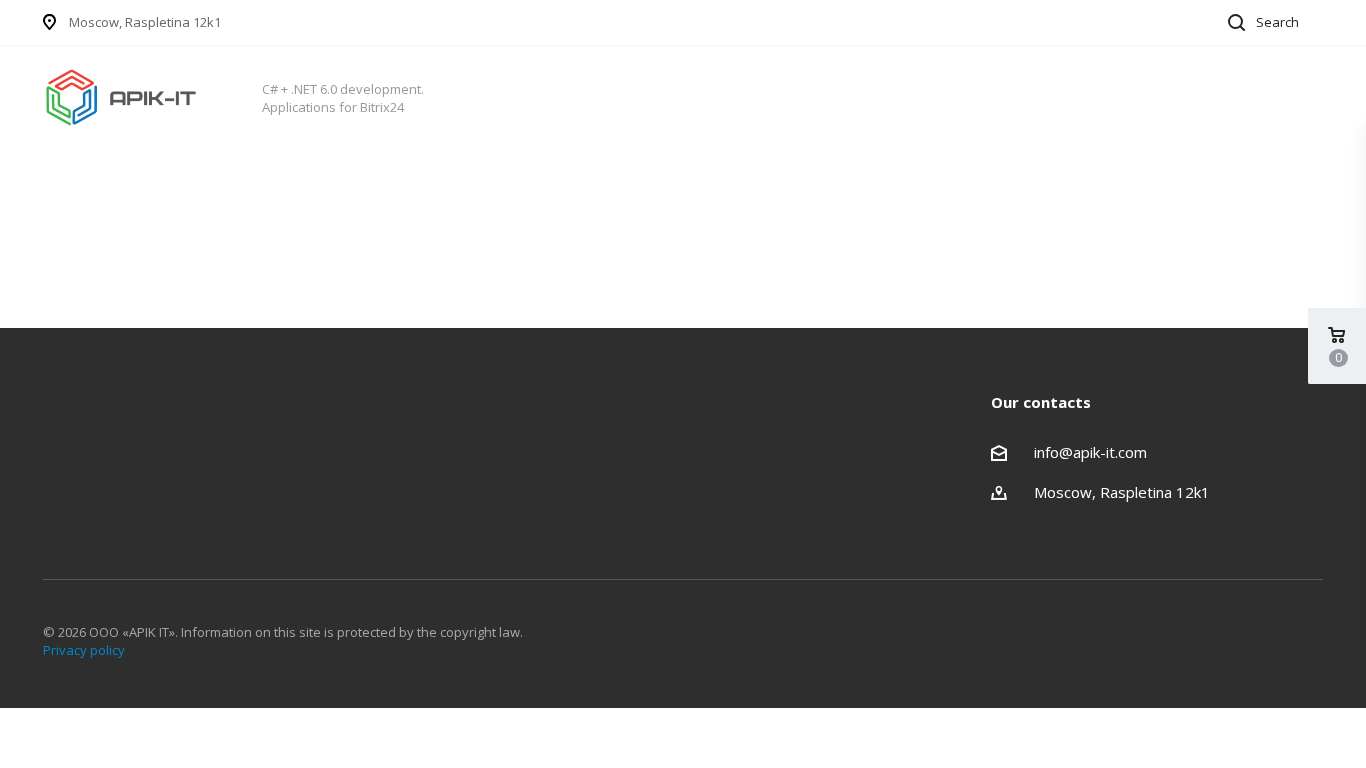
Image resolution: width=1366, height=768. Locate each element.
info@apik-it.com (1090, 452)
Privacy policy (84, 650)
